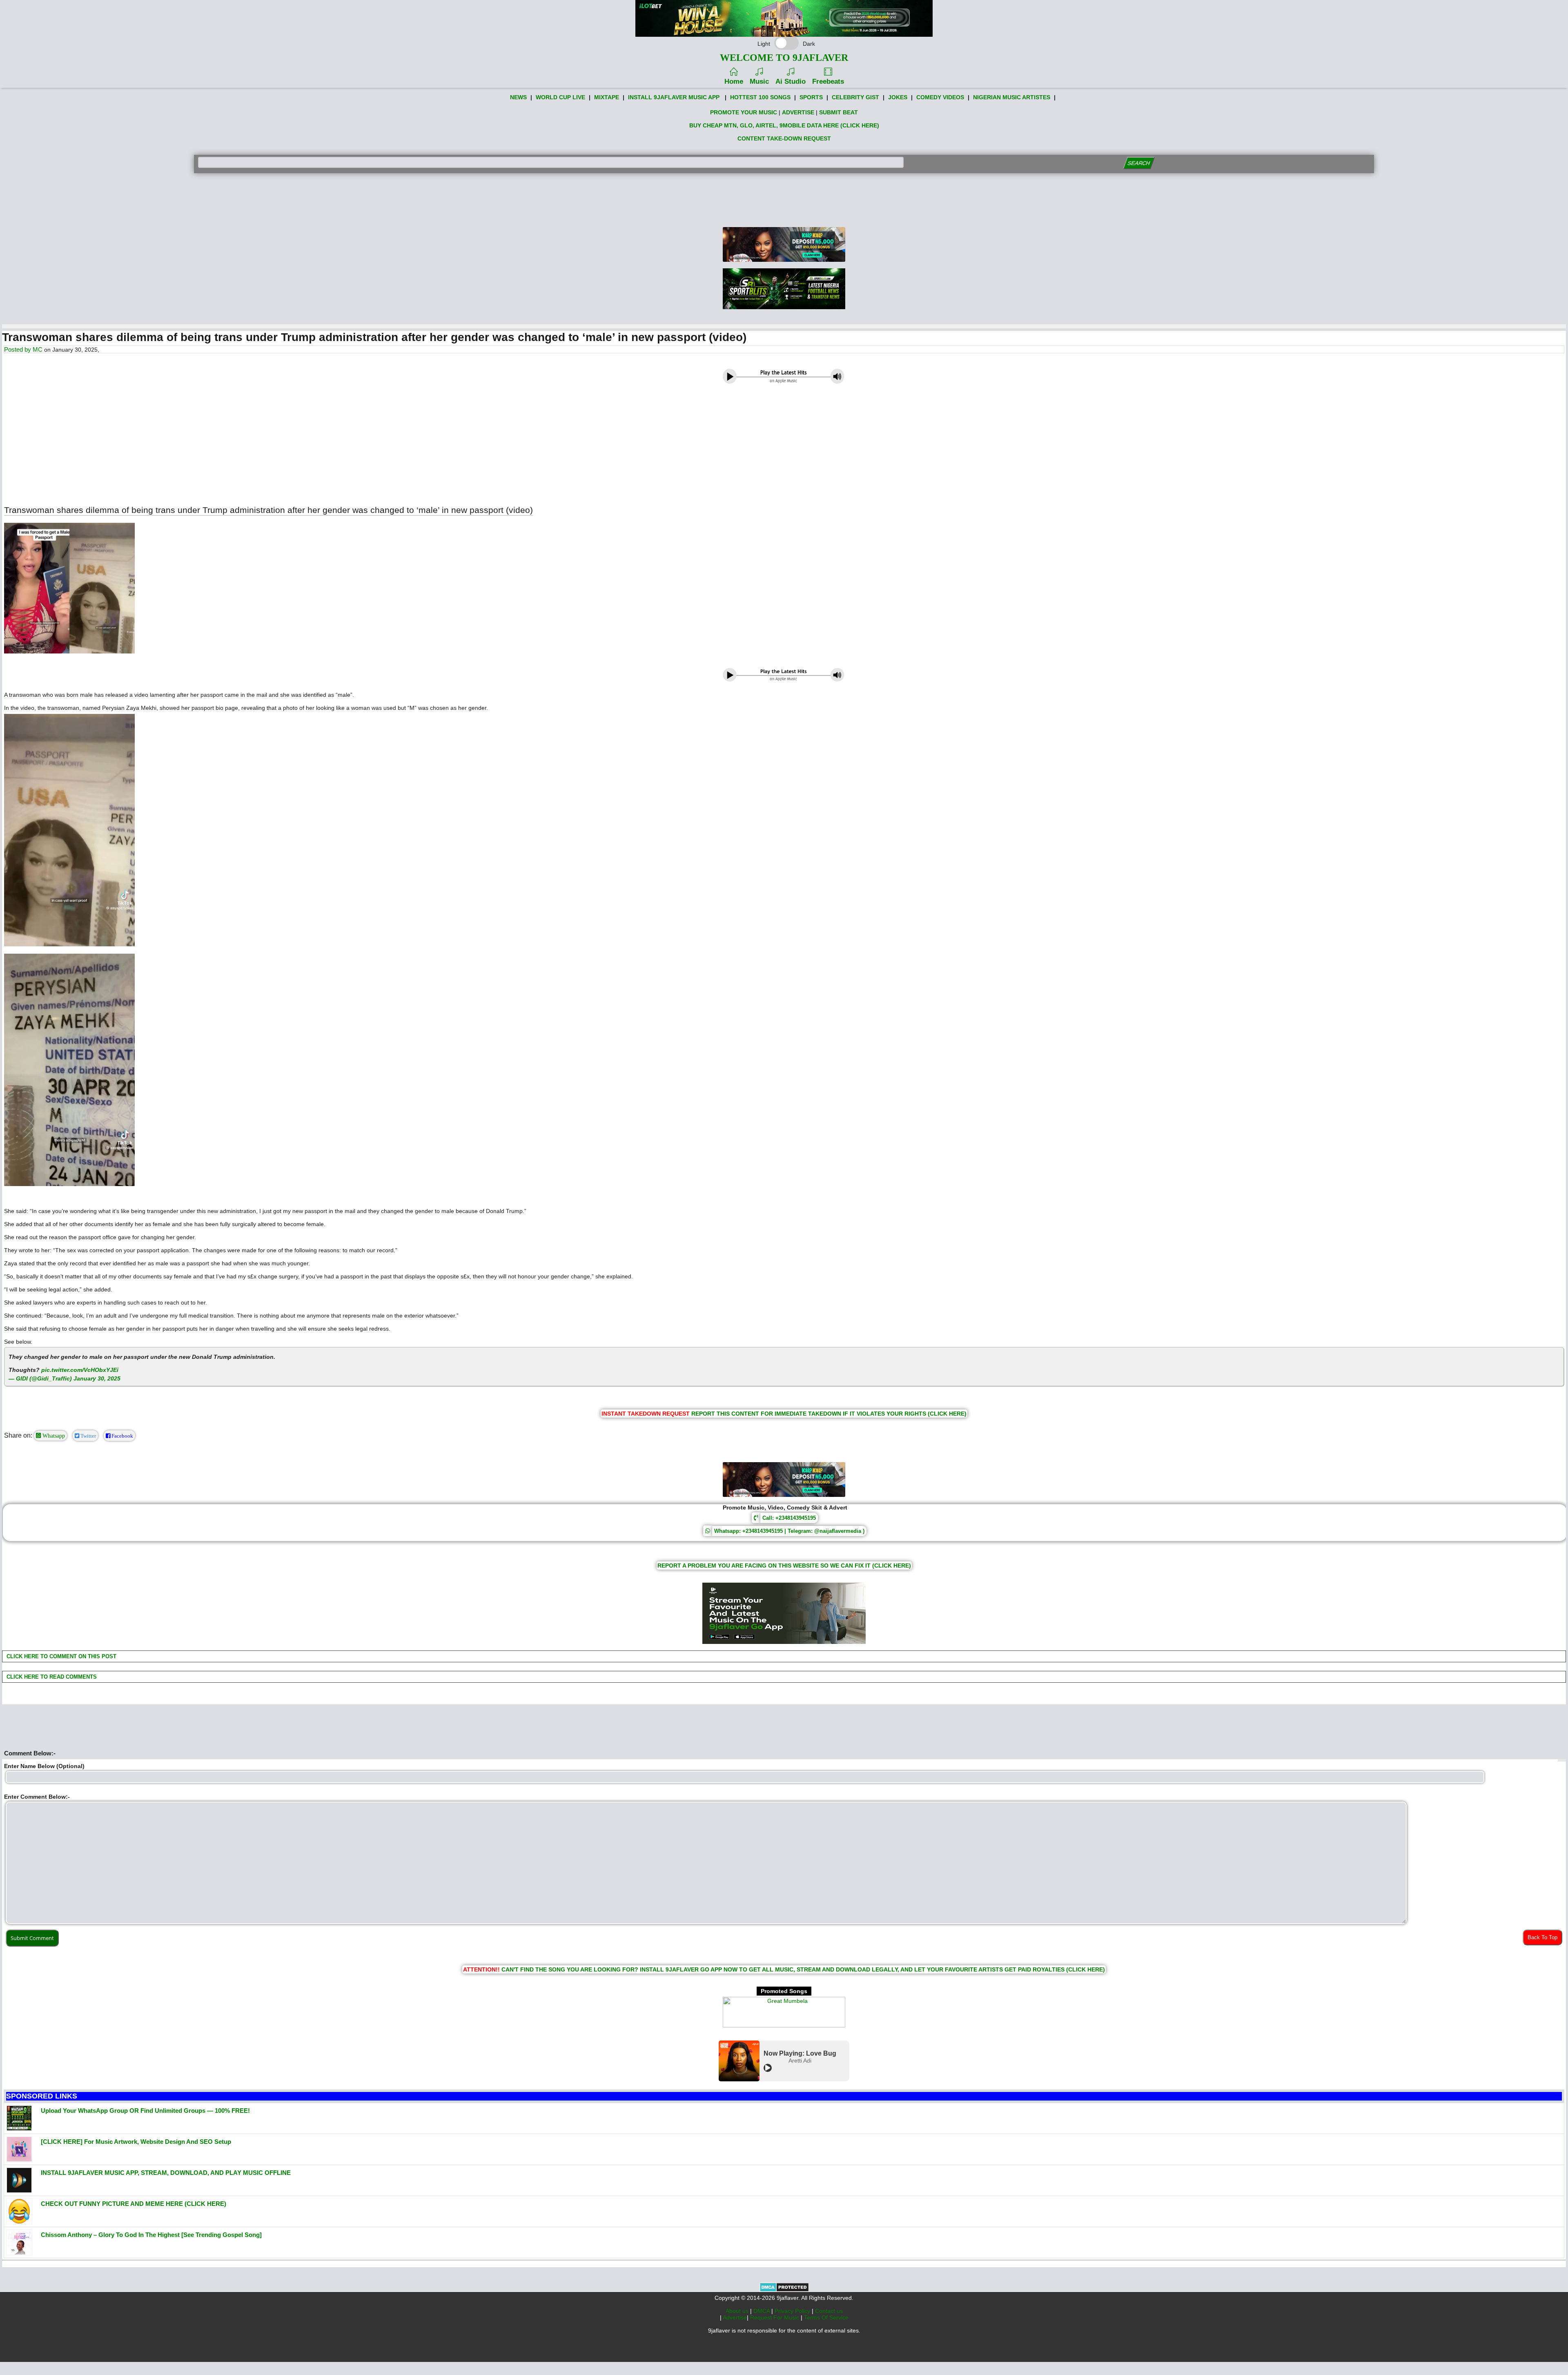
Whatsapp (53, 1436)
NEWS (518, 97)
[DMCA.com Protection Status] (784, 2290)
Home (734, 81)
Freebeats (828, 81)
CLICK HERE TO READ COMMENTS (51, 1677)
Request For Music (775, 2317)
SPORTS (811, 97)
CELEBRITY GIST (855, 97)
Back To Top (1542, 1937)
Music (759, 81)
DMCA (762, 2311)
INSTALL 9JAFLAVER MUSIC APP (674, 97)
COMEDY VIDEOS (940, 97)
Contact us (829, 2311)
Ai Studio (791, 81)
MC (38, 349)
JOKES (898, 97)
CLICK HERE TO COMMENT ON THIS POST (61, 1656)
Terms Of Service (826, 2317)
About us (738, 2311)
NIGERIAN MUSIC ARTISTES (1012, 97)
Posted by (18, 349)
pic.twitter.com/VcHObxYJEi (80, 1370)
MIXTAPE (607, 97)
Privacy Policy (793, 2311)
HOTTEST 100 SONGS (760, 97)
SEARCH (1139, 163)
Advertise (735, 2317)
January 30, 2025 (97, 1378)
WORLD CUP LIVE (560, 97)
